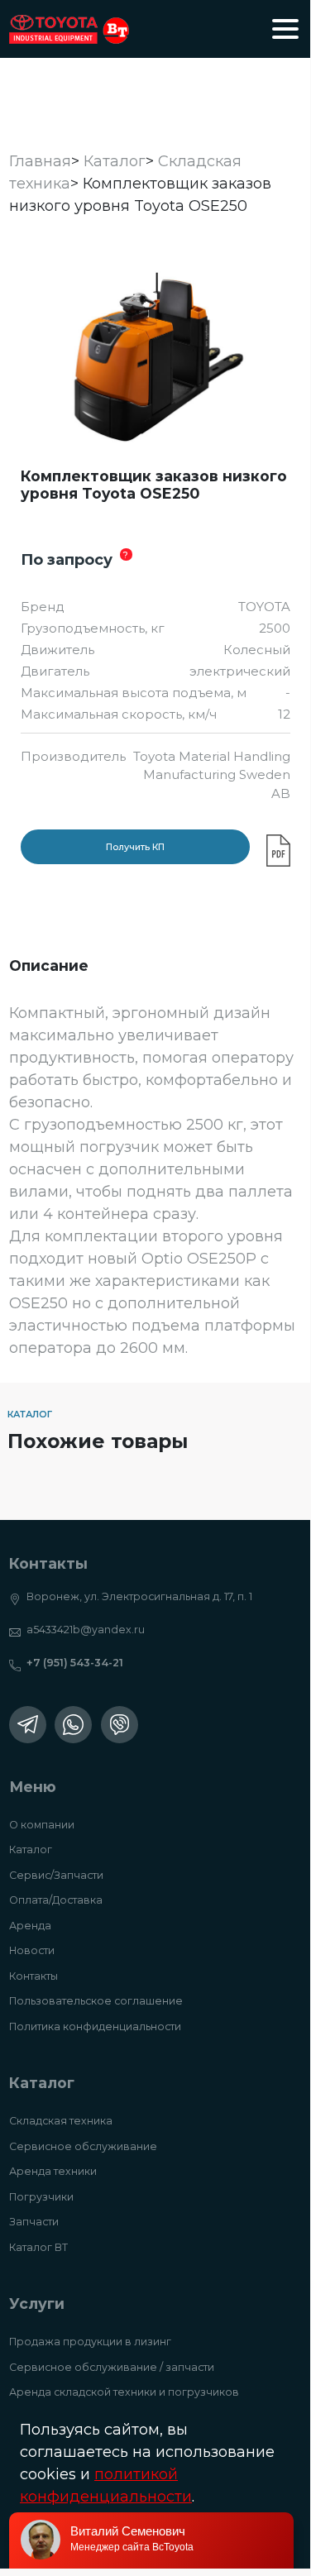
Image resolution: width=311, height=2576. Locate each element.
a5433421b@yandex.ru (86, 1630)
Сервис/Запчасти (56, 1875)
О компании (42, 1825)
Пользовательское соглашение (96, 2001)
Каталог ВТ (38, 2247)
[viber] (120, 1725)
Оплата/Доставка (56, 1900)
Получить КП (135, 847)
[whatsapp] (73, 1725)
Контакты (33, 1976)
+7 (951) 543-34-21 (75, 1663)
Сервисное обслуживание (83, 2146)
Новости (32, 1950)
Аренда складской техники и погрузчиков (124, 2392)
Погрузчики (41, 2197)
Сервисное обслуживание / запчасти (112, 2367)
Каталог (31, 1850)
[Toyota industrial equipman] (69, 29)
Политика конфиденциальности (95, 2026)
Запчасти (34, 2222)
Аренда (30, 1926)
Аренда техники (53, 2171)
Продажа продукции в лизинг (90, 2342)
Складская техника (61, 2121)
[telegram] (28, 1725)
